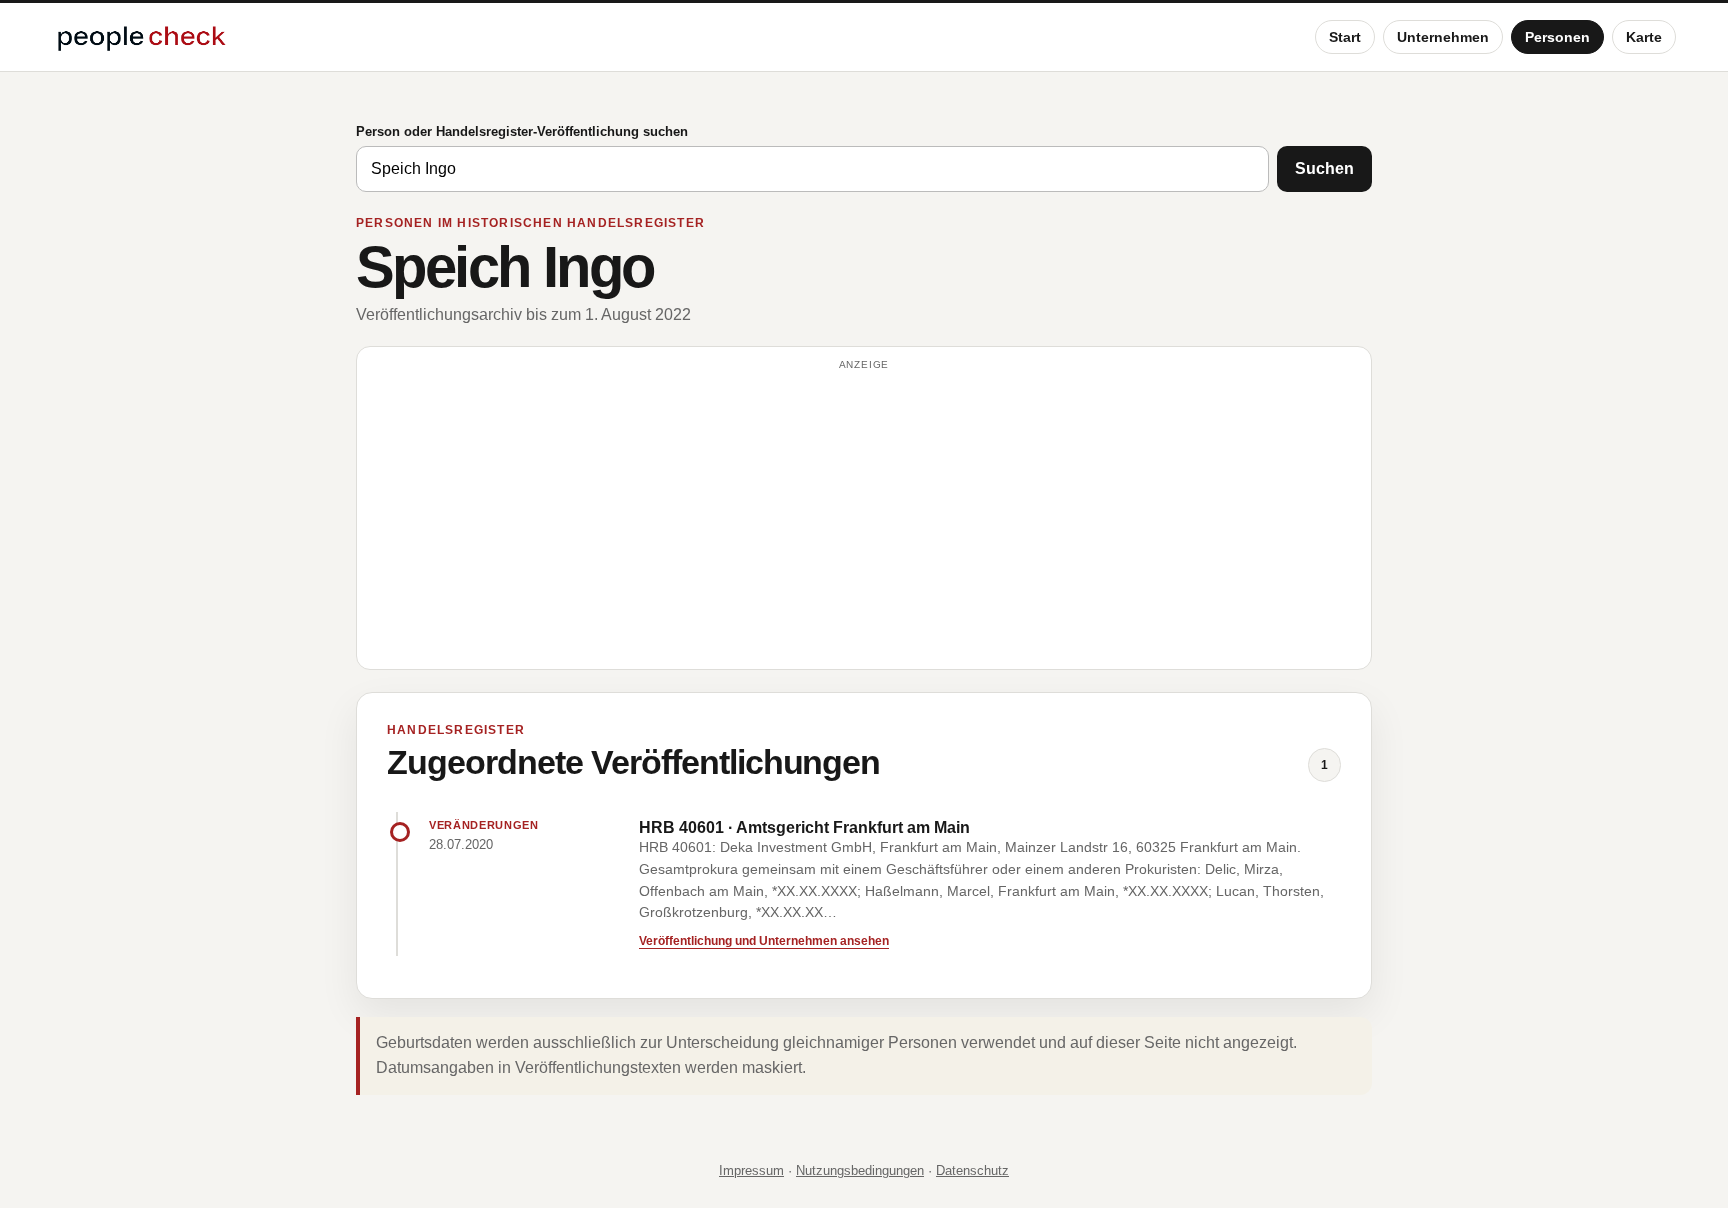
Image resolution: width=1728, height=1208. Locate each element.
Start (1345, 37)
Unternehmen (1443, 37)
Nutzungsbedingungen (860, 1170)
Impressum (751, 1170)
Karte (1644, 37)
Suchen (1324, 168)
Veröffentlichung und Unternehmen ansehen (764, 941)
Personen (1557, 37)
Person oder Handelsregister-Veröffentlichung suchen (522, 131)
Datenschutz (972, 1170)
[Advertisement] (864, 517)
